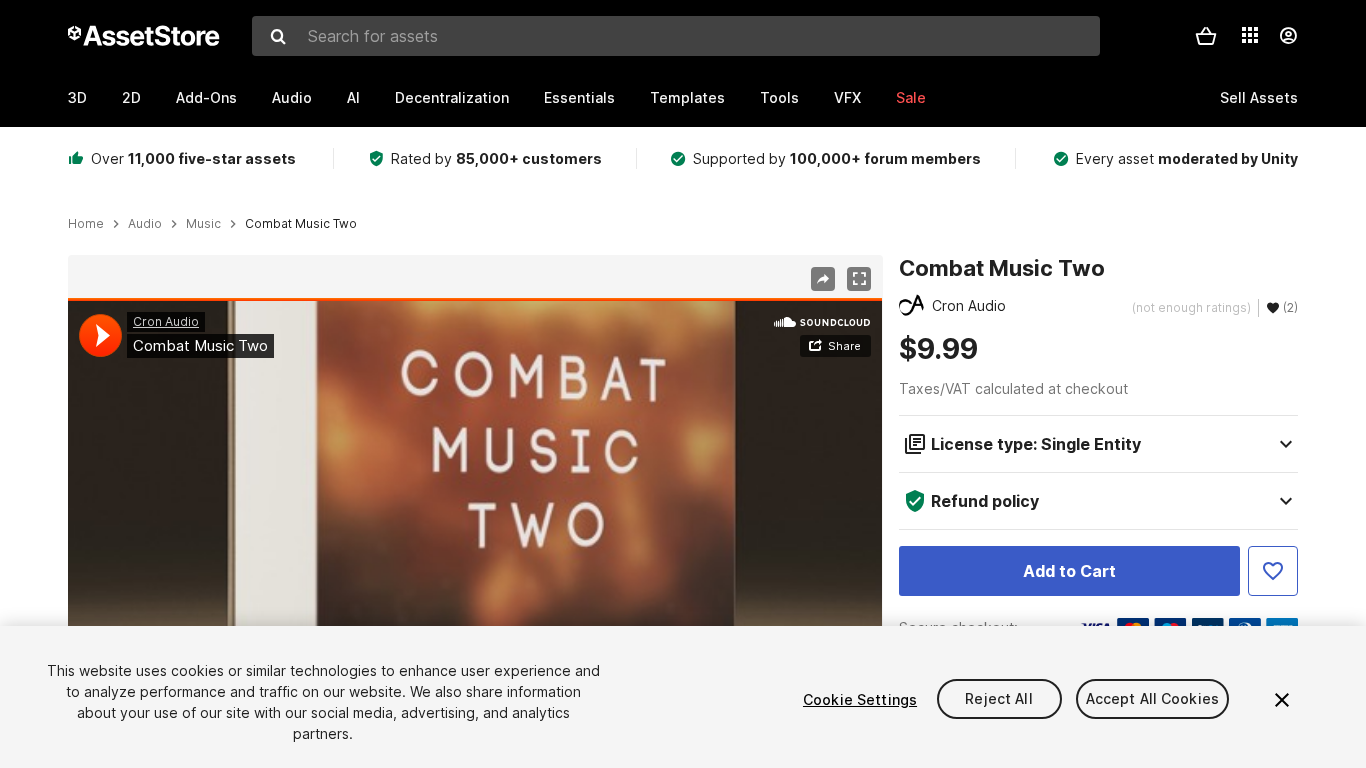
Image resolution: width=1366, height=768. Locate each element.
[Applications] (1250, 35)
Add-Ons (206, 97)
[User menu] (1288, 36)
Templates (687, 97)
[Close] (1282, 700)
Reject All (998, 699)
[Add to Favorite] (1273, 571)
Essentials (579, 97)
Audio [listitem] (145, 224)
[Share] (823, 279)
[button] (1206, 36)
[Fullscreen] (859, 279)
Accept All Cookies (1153, 699)
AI (353, 97)
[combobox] (676, 36)
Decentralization (452, 97)
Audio (292, 97)
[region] (475, 527)
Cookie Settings (860, 699)
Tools (779, 97)
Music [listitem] (203, 224)
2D (131, 97)
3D (77, 97)
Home (86, 224)
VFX (847, 97)
